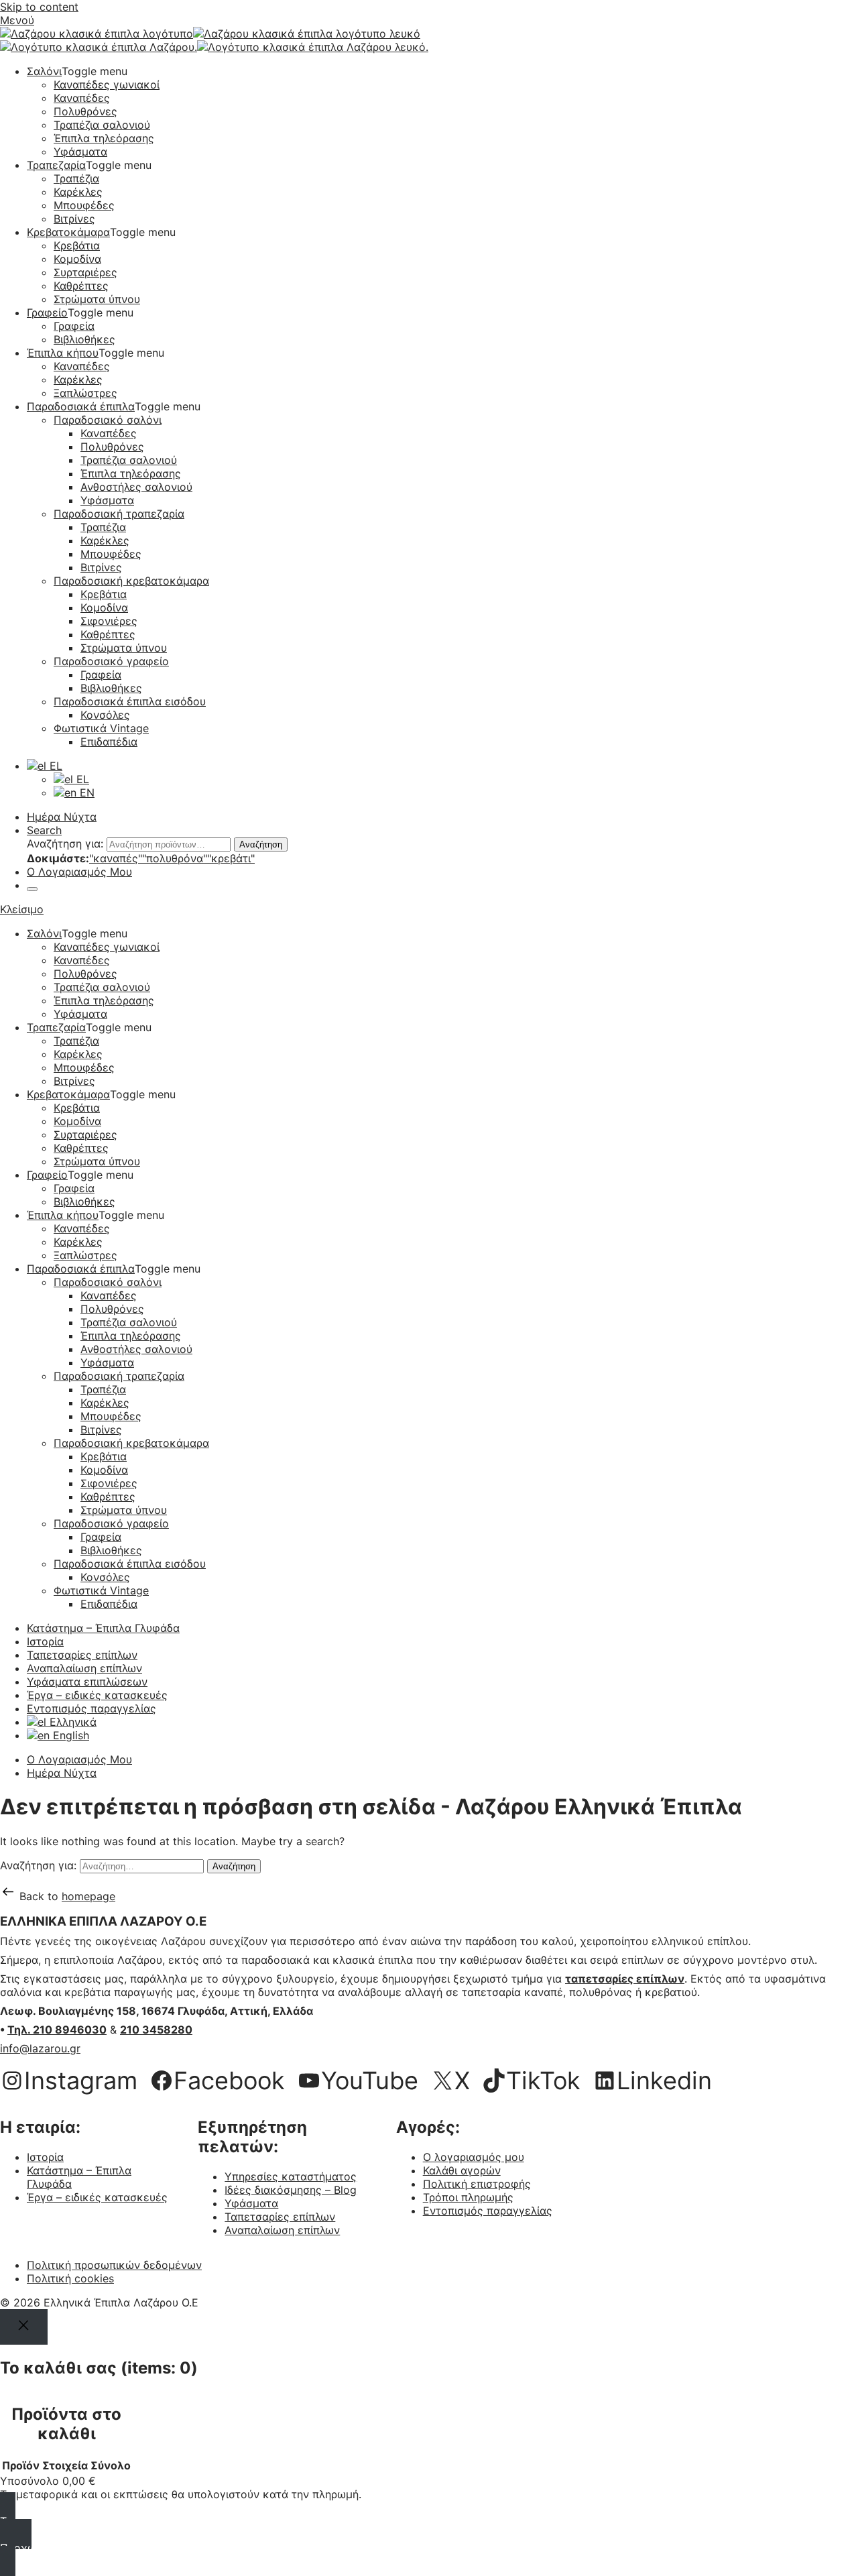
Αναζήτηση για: (65, 843)
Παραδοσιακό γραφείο (111, 661)
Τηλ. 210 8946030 (57, 2030)
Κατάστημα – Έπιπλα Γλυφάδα (103, 1628)
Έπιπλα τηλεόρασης (104, 138)
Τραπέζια (76, 178)
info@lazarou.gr (40, 2048)
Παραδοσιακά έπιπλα (81, 406)
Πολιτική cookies (70, 2278)
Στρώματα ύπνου (97, 299)
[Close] (24, 2327)
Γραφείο (47, 312)
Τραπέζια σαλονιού (102, 125)
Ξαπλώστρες (85, 393)
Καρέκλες (78, 192)
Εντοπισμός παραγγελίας (91, 1708)
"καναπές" (116, 858)
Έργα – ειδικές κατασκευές (97, 1695)
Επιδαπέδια (109, 742)
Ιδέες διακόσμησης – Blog (291, 2190)
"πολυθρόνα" (175, 858)
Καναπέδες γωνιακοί (107, 84)
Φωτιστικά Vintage (101, 728)
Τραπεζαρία (56, 165)
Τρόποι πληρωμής (468, 2197)
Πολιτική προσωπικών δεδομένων (114, 2265)
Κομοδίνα (77, 259)
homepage (88, 1896)
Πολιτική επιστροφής (477, 2184)
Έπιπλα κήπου (63, 353)
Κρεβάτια (77, 245)
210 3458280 (156, 2030)
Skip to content (39, 7)
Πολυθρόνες (85, 111)
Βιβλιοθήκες (84, 339)
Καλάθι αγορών (462, 2170)
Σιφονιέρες (109, 621)
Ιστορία (45, 1641)
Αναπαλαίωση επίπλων (84, 1668)
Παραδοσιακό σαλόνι (108, 420)
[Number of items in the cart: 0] (32, 889)
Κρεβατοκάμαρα (68, 232)
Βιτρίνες (74, 219)
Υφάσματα (80, 152)
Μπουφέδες (84, 205)
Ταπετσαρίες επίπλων (82, 1655)
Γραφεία (74, 326)
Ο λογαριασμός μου (474, 2157)
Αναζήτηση (261, 844)
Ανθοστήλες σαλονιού (136, 487)
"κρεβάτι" (231, 858)
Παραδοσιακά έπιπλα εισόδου (130, 701)
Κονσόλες (105, 715)
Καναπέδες (82, 98)
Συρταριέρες (85, 272)
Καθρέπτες (81, 286)
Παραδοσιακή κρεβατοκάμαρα (131, 581)
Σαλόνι (44, 71)
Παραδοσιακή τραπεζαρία (119, 514)
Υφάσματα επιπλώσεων (87, 1682)
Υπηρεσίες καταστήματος (291, 2176)
